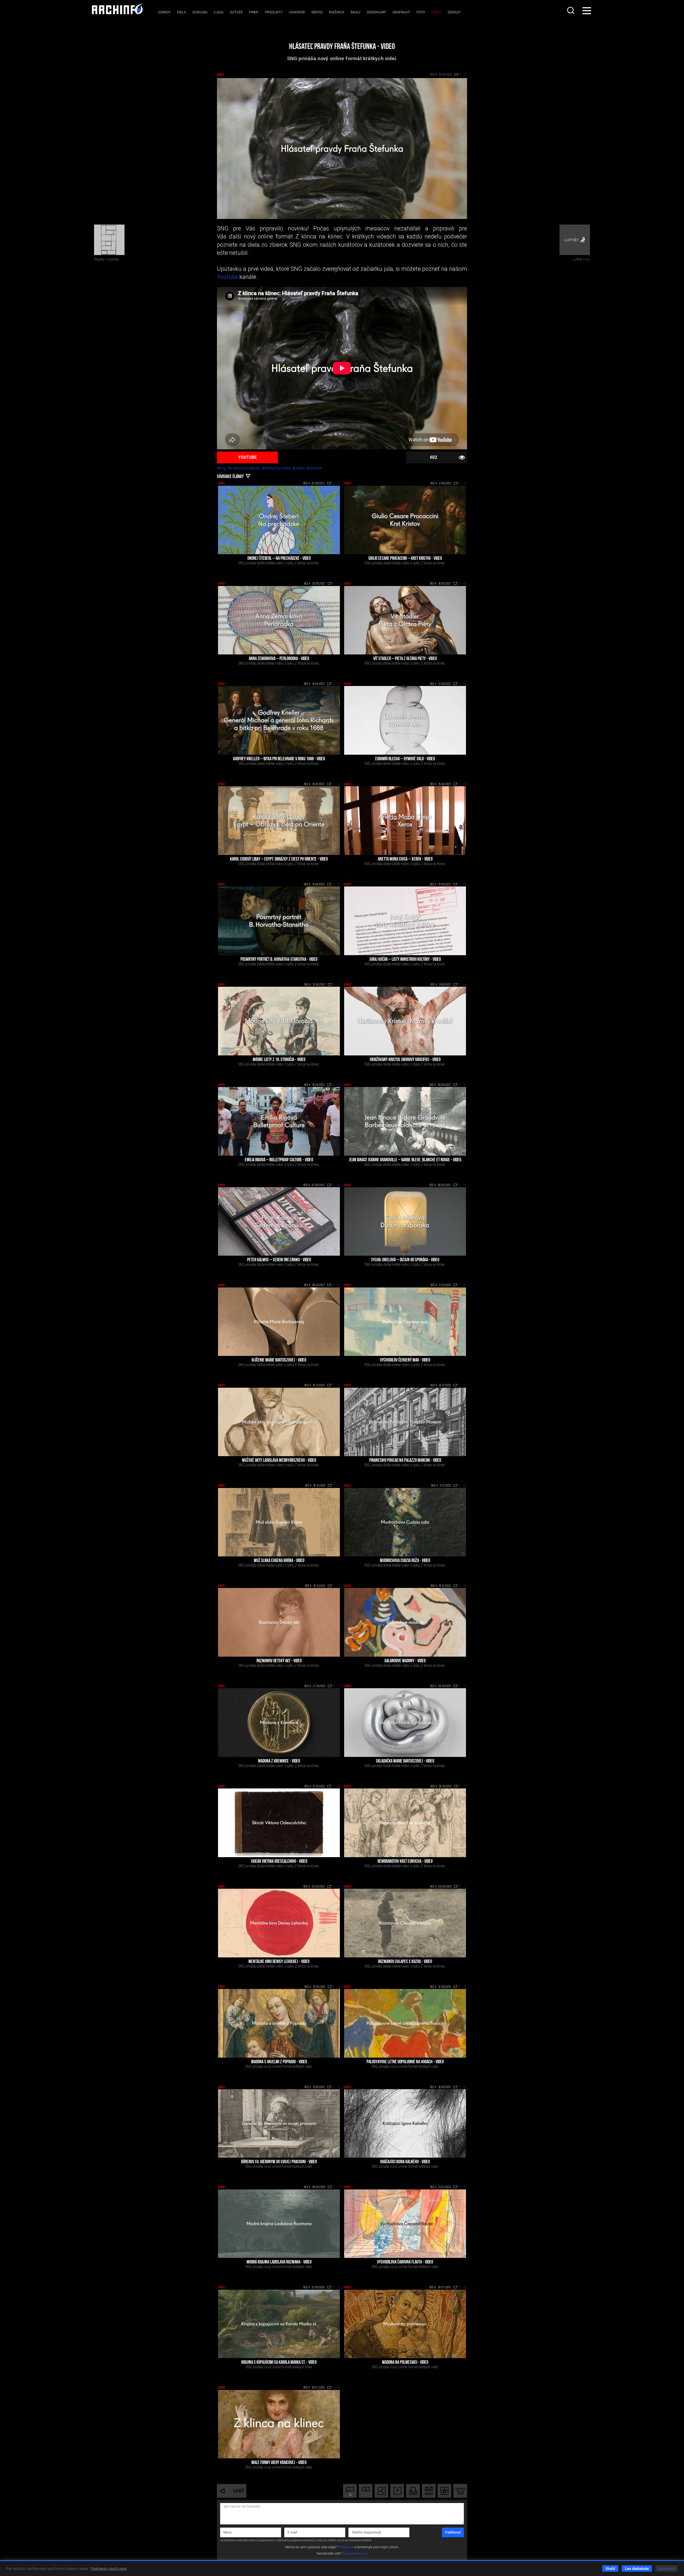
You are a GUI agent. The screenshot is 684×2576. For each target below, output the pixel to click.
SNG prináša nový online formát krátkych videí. (279, 2066)
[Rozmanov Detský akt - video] (279, 1622)
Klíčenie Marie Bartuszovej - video (279, 1360)
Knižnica (337, 12)
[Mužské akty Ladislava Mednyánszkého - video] (279, 1422)
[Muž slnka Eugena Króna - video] (279, 1522)
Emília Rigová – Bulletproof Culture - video (279, 1160)
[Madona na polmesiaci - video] (405, 2324)
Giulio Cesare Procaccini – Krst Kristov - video (405, 559)
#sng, (222, 468)
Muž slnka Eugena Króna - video (279, 1561)
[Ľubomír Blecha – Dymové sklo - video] (405, 720)
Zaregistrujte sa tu (355, 2554)
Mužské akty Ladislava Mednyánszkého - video (279, 1461)
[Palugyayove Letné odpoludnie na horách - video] (405, 2023)
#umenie (314, 468)
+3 (464, 1686)
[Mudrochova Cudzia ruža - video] (405, 1522)
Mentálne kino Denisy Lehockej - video (279, 1962)
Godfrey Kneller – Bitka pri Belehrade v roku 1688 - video (279, 759)
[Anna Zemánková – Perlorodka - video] (279, 620)
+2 (338, 484)
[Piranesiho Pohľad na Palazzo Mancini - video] (405, 1422)
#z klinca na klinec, (245, 468)
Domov (164, 12)
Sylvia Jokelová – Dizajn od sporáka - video (405, 1260)
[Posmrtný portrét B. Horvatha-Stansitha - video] (279, 921)
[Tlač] (413, 2491)
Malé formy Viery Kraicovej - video (279, 2463)
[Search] (571, 10)
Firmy (254, 12)
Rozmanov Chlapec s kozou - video (405, 1962)
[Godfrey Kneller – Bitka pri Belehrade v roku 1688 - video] (279, 720)
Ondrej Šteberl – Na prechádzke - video (279, 559)
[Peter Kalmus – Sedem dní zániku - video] (279, 1222)
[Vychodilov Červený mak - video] (405, 1322)
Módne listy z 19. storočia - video (279, 1060)
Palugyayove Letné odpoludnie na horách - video (405, 2062)
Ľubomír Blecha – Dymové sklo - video (405, 759)
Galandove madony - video (405, 1661)
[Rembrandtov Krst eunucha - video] (405, 1823)
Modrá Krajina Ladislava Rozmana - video (279, 2262)
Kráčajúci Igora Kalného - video (405, 2162)
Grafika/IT (401, 12)
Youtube (228, 277)
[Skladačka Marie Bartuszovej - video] (405, 1723)
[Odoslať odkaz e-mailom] (429, 2491)
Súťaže (236, 12)
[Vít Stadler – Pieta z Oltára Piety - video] (405, 620)
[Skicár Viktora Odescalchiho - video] (279, 1823)
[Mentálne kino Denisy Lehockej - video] (279, 1923)
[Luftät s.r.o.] (575, 240)
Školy (355, 12)
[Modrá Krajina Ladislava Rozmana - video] (279, 2224)
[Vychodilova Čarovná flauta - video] (405, 2224)
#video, (299, 468)
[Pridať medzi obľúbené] (444, 2491)
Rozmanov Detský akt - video (279, 1661)
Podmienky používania (109, 2568)
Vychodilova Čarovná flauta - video (405, 2262)
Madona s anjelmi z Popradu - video (279, 2062)
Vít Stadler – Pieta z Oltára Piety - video (405, 659)
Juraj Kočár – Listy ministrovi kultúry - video (405, 960)
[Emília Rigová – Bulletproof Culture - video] (279, 1121)
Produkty (274, 12)
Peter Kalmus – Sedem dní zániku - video (279, 1260)
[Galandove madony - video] (405, 1622)
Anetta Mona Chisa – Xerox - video (405, 859)
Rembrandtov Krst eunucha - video (405, 1862)
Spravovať (666, 2568)
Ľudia (219, 12)
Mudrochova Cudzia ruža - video (405, 1561)
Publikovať (453, 2532)
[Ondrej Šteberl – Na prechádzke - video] (279, 520)
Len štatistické (637, 2568)
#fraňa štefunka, (277, 468)
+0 (464, 584)
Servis (317, 12)
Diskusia (200, 12)
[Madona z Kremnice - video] (279, 1723)
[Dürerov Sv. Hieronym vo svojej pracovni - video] (279, 2124)
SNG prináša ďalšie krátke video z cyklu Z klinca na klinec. (279, 563)
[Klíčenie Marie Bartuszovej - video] (279, 1322)
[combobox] (571, 10)
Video (436, 12)
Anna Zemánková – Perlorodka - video (279, 659)
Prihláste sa (345, 2547)
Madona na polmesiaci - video (405, 2363)
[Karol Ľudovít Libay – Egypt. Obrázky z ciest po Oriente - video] (279, 821)
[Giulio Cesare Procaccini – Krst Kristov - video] (405, 520)
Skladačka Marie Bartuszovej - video (405, 1761)
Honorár (297, 12)
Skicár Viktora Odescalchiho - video (279, 1862)
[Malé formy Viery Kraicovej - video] (279, 2424)
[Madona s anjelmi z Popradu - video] (279, 2023)
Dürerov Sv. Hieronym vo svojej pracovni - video (279, 2162)
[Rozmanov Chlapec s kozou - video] (405, 1923)
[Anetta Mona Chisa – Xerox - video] (405, 821)
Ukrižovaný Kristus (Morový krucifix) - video (405, 1060)
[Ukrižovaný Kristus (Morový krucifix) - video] (405, 1021)
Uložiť (610, 2568)
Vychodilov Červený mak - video (405, 1360)
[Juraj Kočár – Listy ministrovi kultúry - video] (405, 921)
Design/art (376, 12)
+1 (465, 484)
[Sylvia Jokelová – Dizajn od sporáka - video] (405, 1222)
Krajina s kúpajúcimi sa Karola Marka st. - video (279, 2363)
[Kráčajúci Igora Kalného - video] (405, 2124)
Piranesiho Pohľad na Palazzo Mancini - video (405, 1461)
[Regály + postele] (109, 240)
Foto (421, 12)
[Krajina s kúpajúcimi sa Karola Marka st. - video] (279, 2324)
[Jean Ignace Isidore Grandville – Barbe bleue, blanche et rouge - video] (405, 1121)
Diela (181, 12)
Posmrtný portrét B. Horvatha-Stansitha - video (279, 960)
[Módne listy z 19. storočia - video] (279, 1021)
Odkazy (454, 12)
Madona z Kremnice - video (279, 1761)
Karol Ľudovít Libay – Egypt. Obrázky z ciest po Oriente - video (279, 859)
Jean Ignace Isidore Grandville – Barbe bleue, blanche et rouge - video (405, 1160)
